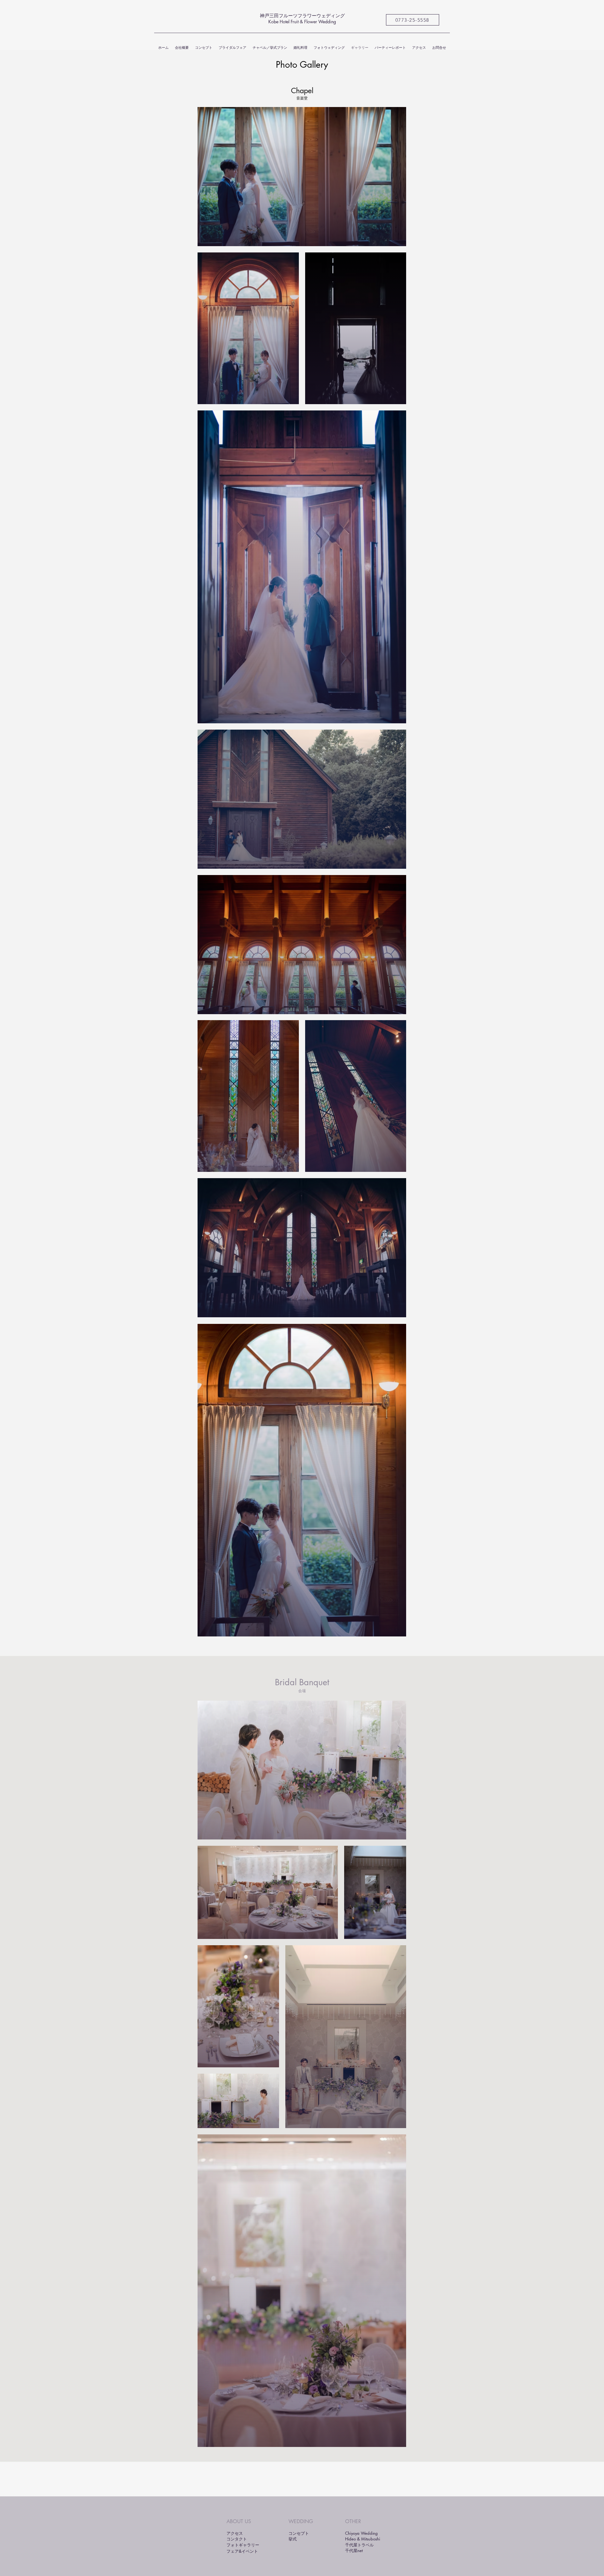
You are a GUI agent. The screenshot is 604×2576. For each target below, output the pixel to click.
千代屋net (354, 2551)
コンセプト (299, 2533)
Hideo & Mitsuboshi (363, 2539)
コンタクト (237, 2539)
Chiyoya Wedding (361, 2533)
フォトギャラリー (243, 2545)
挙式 (293, 2539)
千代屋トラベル (359, 2545)
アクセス (235, 2533)
